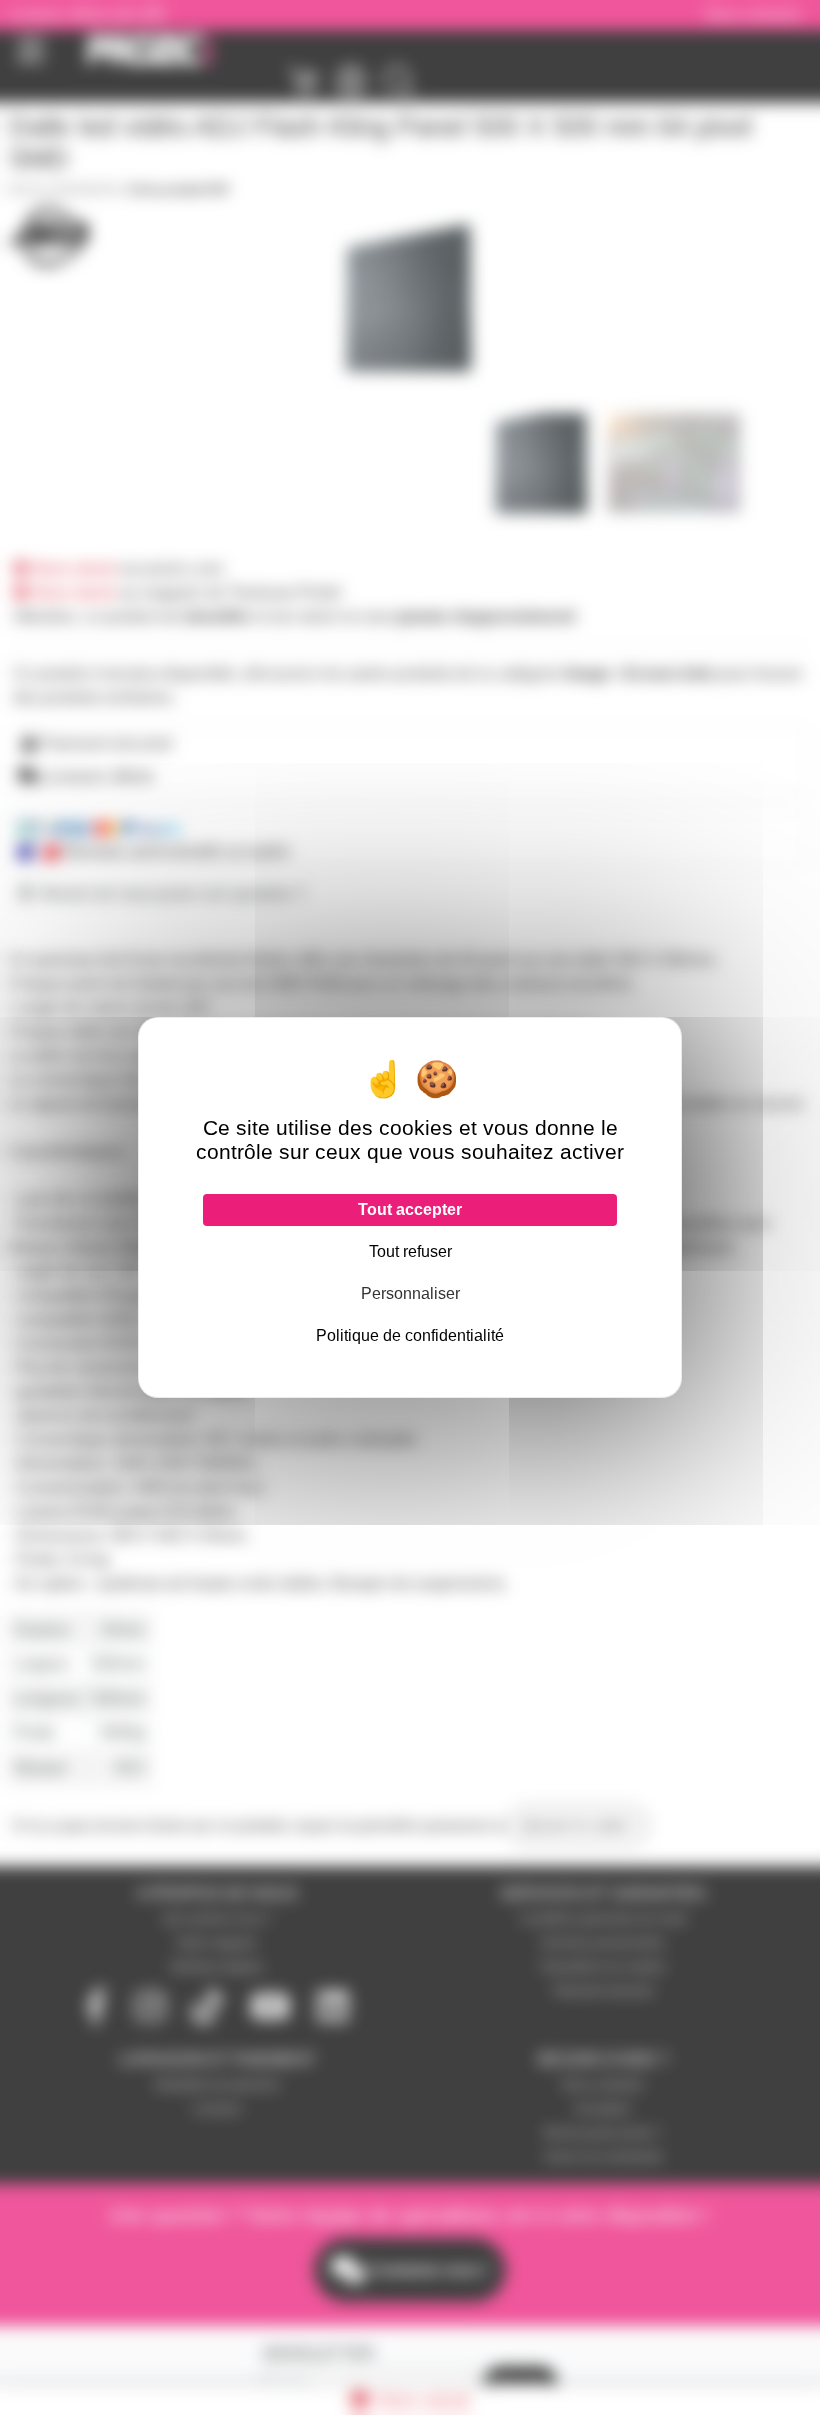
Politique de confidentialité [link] (410, 1335)
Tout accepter (410, 1209)
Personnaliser (410, 1293)
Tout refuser (410, 1251)
